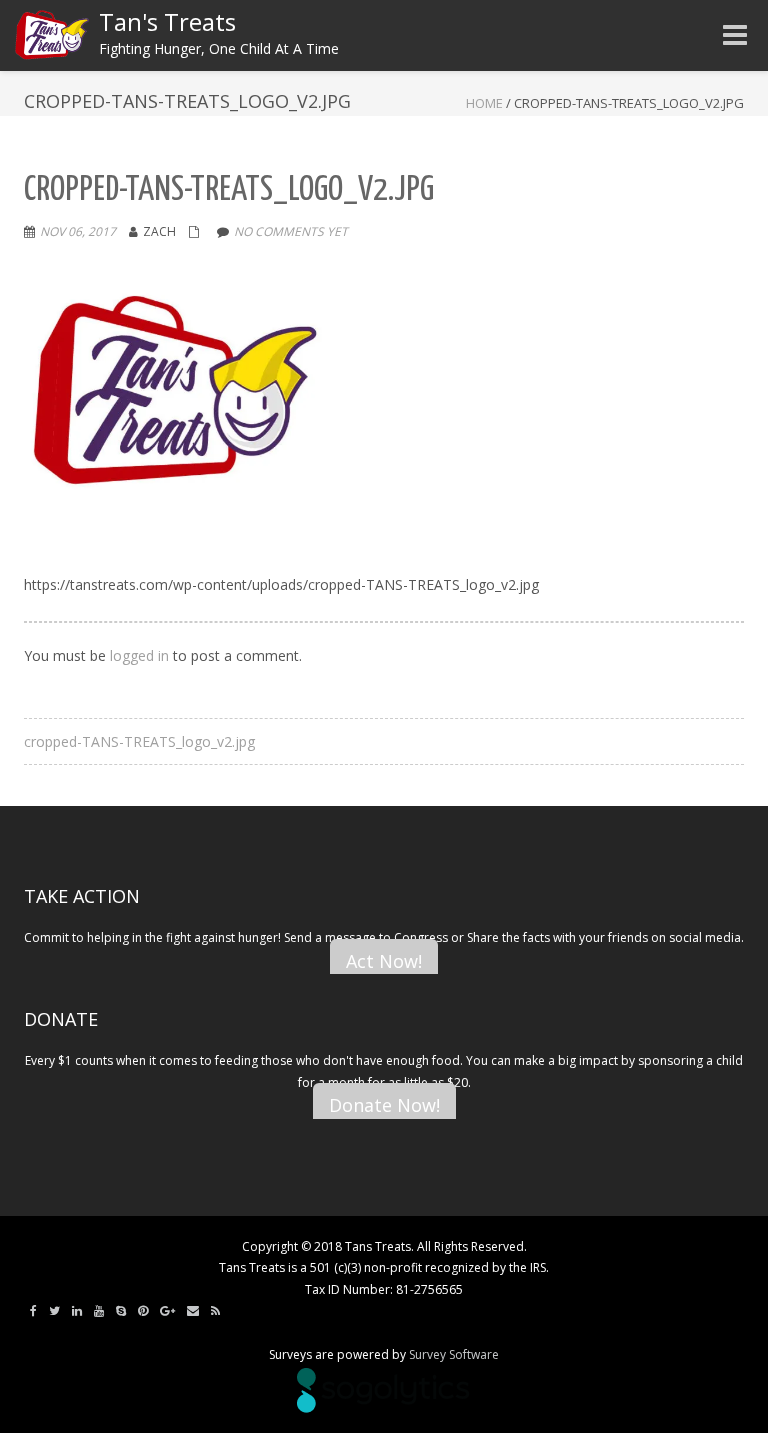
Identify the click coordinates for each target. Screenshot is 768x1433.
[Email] (193, 1311)
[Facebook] (33, 1311)
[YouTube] (99, 1311)
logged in (139, 655)
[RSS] (215, 1311)
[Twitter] (54, 1311)
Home (484, 103)
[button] (174, 398)
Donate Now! (384, 1105)
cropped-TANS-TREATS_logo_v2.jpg (139, 741)
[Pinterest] (143, 1311)
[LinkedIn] (77, 1311)
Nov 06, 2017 (78, 231)
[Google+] (167, 1311)
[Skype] (121, 1311)
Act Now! (384, 961)
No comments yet (291, 231)
